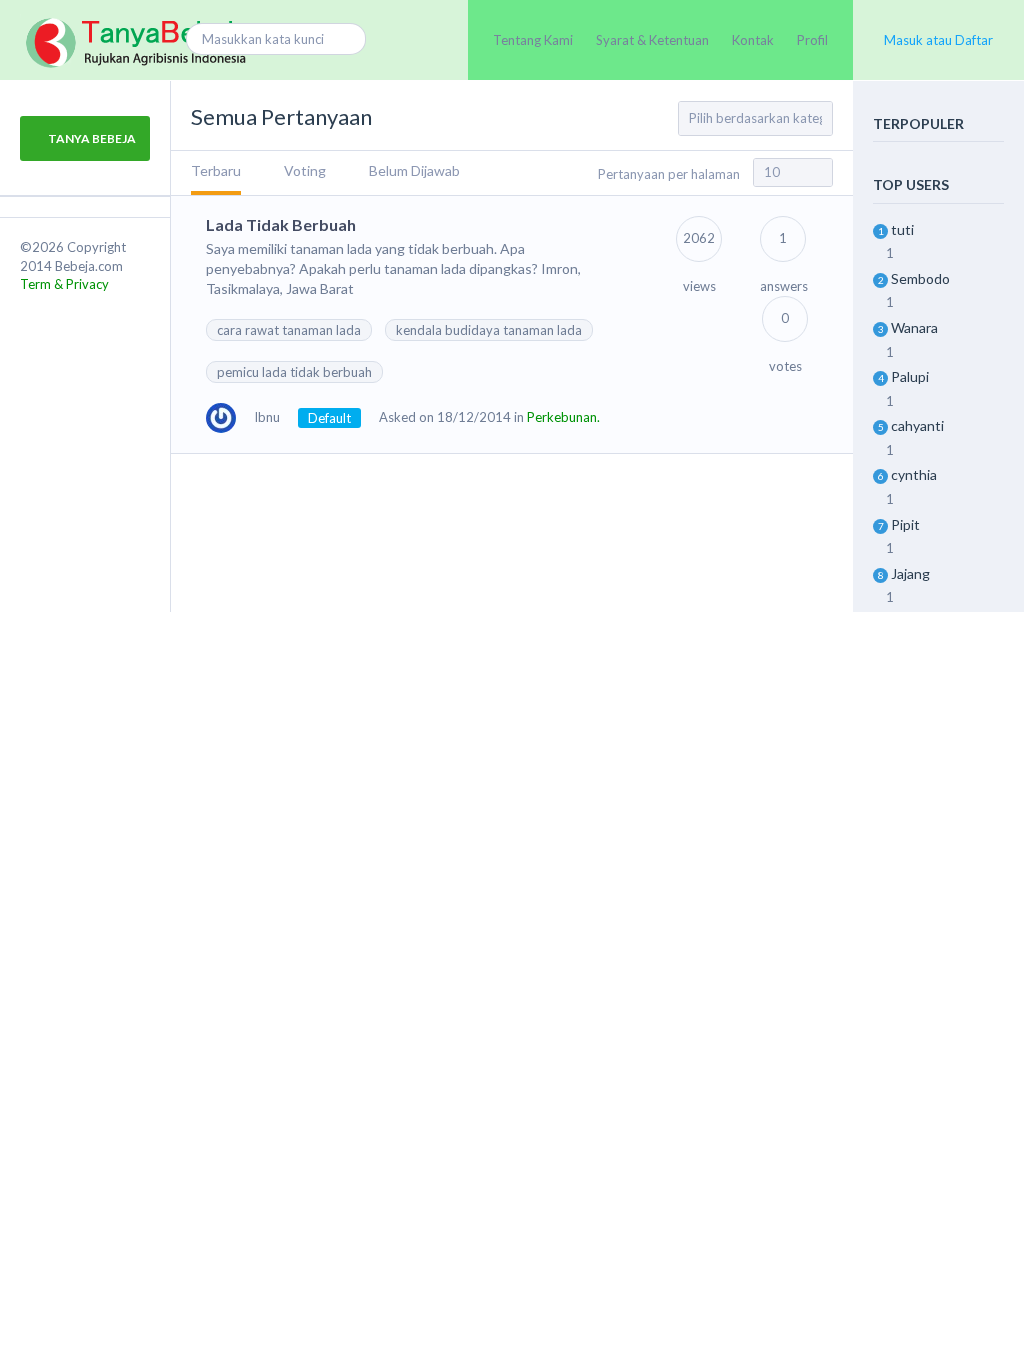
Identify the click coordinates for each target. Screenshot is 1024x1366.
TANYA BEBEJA (91, 138)
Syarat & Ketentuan (652, 40)
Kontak (753, 40)
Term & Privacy (64, 284)
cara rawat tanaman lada (289, 330)
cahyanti (917, 425)
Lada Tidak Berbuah (281, 224)
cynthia (914, 474)
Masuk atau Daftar (938, 40)
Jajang (910, 573)
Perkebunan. (563, 417)
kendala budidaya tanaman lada (489, 330)
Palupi (910, 376)
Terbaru (216, 170)
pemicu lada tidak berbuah (294, 372)
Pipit (905, 524)
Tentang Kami (533, 40)
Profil (812, 40)
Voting (305, 170)
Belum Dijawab (414, 170)
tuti (902, 229)
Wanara (914, 327)
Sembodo (920, 278)
